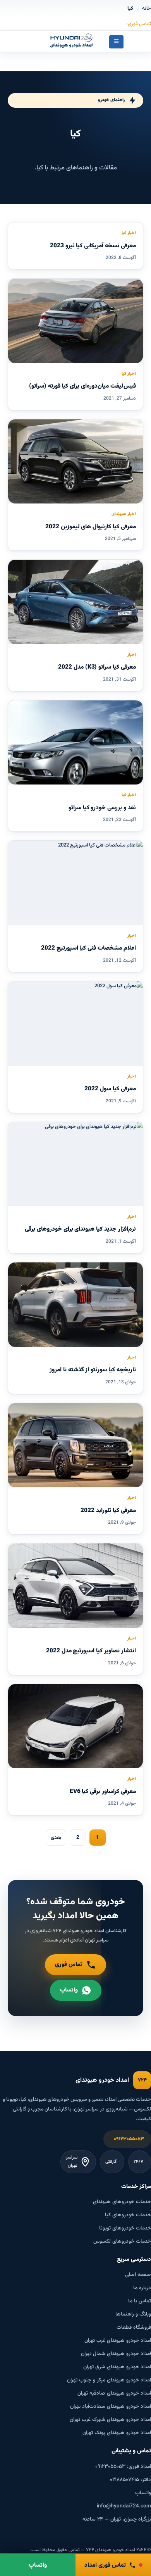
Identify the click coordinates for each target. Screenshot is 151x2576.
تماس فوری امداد (105, 2565)
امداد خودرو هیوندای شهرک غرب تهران (110, 2420)
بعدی (56, 1838)
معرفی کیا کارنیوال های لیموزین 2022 (91, 527)
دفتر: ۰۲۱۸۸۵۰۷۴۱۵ (130, 2480)
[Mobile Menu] (116, 42)
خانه (147, 9)
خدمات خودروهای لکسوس (122, 2241)
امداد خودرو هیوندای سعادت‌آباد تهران (111, 2406)
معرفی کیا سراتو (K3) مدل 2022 (97, 667)
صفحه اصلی (138, 2275)
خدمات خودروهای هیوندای (122, 2202)
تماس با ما (140, 2301)
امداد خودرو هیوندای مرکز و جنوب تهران (109, 2380)
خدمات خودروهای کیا (128, 2215)
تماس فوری (69, 1965)
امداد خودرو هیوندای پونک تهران (117, 2433)
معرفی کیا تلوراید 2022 (108, 1510)
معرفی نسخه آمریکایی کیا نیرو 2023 (93, 246)
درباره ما (142, 2288)
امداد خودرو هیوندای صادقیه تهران (114, 2393)
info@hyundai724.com (124, 2506)
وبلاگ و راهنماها (133, 2314)
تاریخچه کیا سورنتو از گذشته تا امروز (93, 1370)
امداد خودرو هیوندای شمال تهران (116, 2354)
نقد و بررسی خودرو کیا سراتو (102, 808)
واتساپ (69, 1990)
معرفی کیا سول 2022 (110, 1089)
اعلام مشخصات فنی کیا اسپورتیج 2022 (88, 948)
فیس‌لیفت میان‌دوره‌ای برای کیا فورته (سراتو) (82, 386)
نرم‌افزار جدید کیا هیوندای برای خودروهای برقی (80, 1229)
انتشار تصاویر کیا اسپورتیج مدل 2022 (91, 1651)
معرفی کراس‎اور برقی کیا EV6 (103, 1791)
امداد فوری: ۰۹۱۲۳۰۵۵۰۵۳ (123, 2467)
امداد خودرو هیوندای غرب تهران (118, 2341)
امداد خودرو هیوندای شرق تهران (117, 2367)
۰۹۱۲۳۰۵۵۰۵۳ (129, 2139)
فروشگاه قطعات (134, 2327)
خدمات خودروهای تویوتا (125, 2228)
